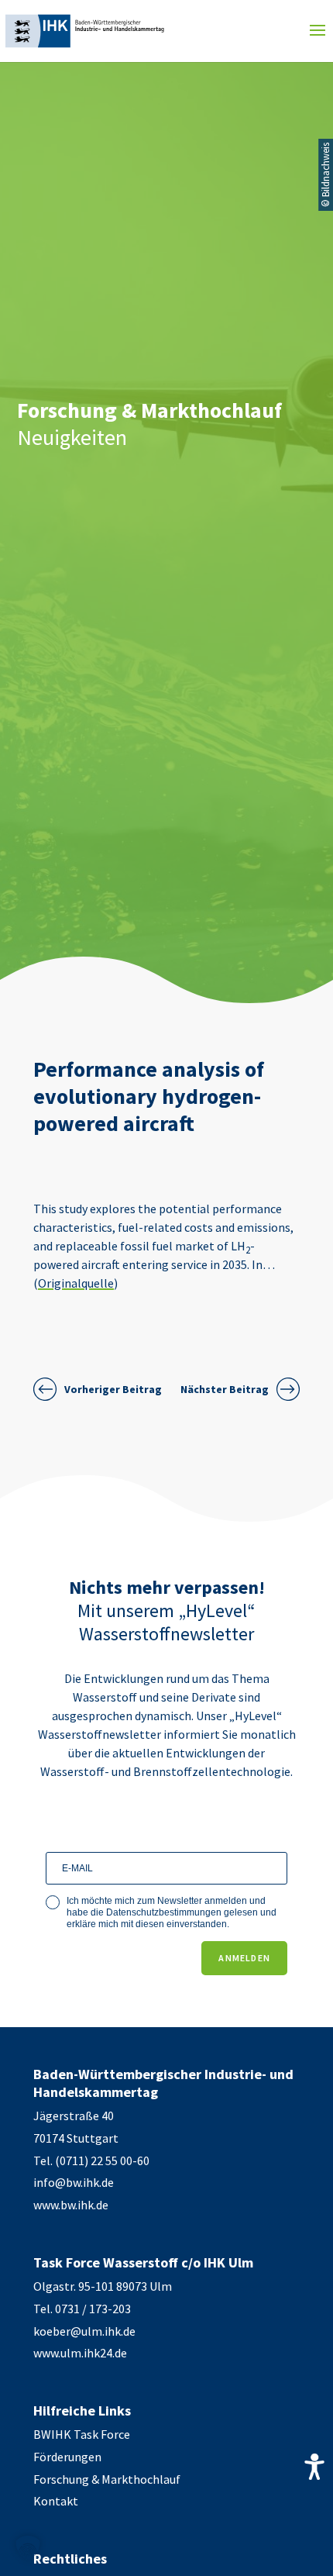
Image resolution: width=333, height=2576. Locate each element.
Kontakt (56, 2501)
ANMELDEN (244, 1958)
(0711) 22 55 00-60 (102, 2160)
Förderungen (67, 2457)
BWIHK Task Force (82, 2434)
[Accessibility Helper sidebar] (314, 2467)
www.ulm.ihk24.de (80, 2353)
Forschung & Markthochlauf (107, 2479)
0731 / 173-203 (93, 2309)
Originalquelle (76, 1283)
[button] (28, 2548)
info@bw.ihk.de (74, 2182)
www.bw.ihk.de (71, 2205)
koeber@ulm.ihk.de (84, 2331)
